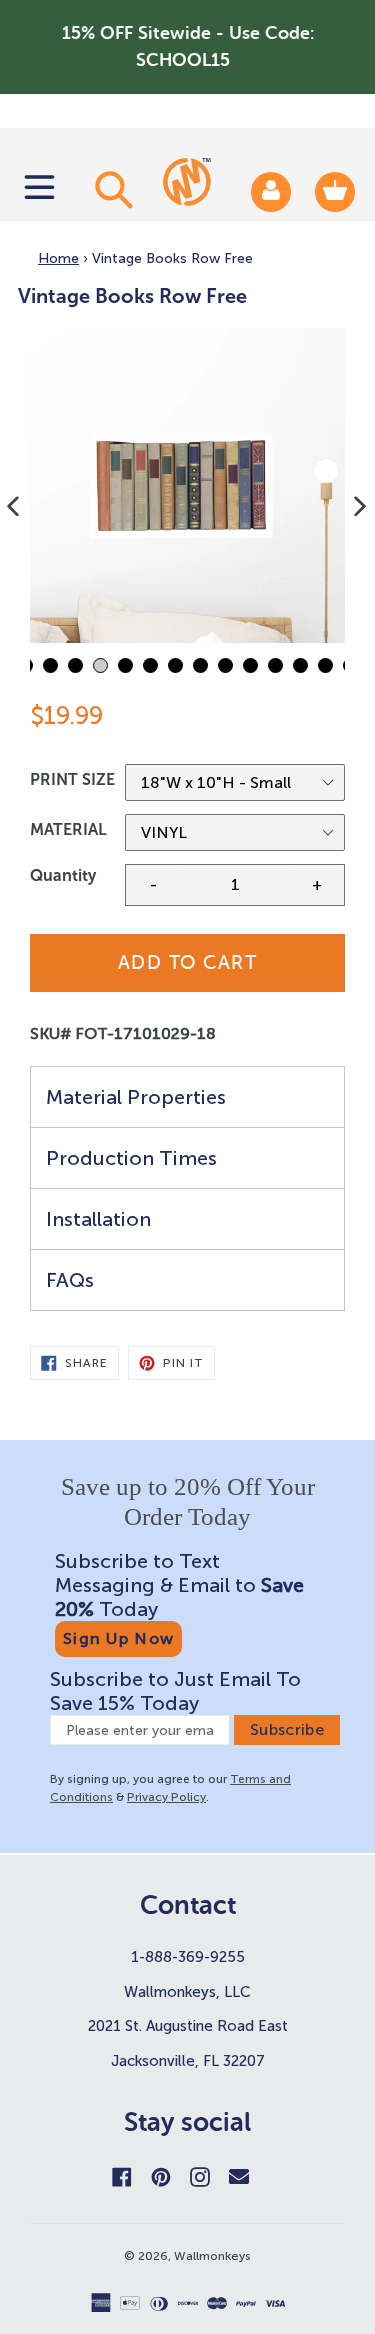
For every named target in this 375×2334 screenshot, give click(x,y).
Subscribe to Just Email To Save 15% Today (175, 1691)
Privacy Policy (166, 1797)
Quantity (63, 875)
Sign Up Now (118, 1638)
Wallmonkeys (212, 2256)
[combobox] (111, 189)
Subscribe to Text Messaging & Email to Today (179, 1585)
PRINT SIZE (72, 779)
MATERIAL (68, 829)
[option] (187, 485)
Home (58, 258)
